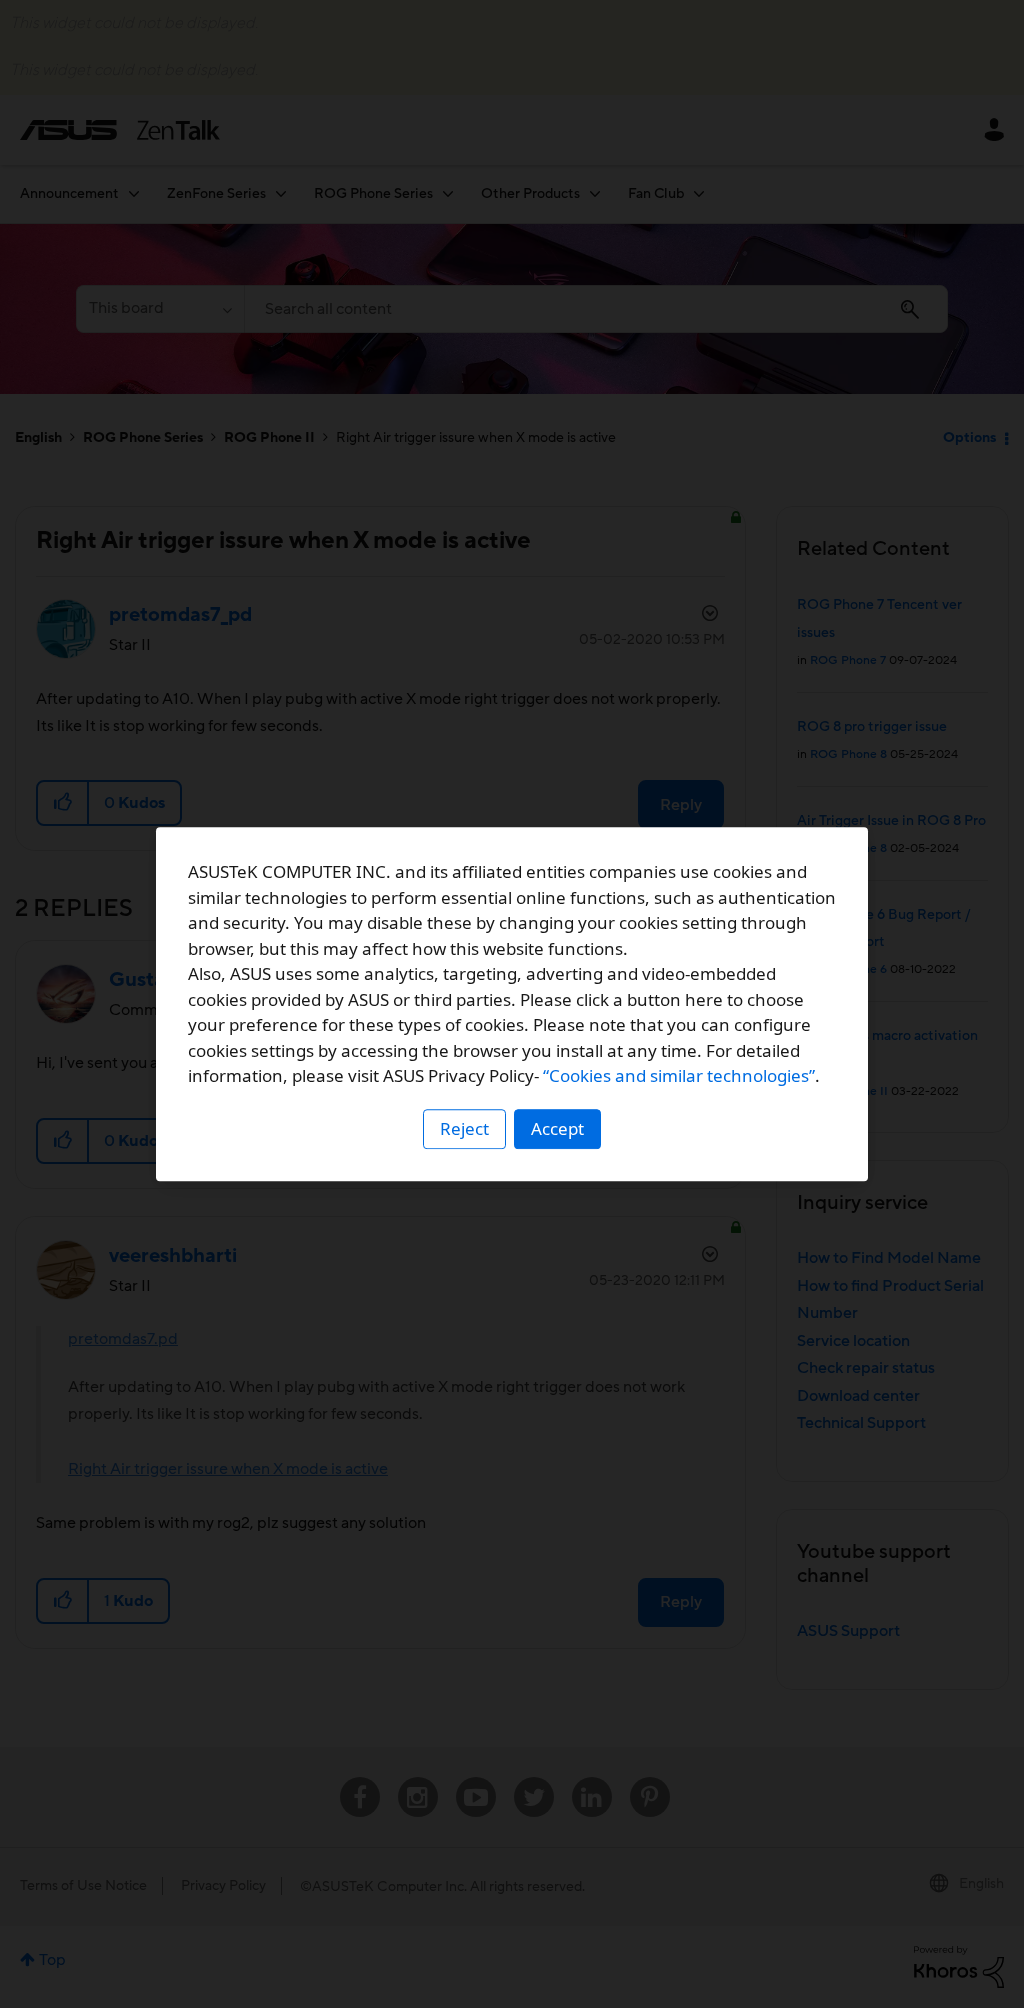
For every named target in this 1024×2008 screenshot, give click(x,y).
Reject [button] (464, 1128)
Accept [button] (557, 1128)
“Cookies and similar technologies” (679, 1075)
